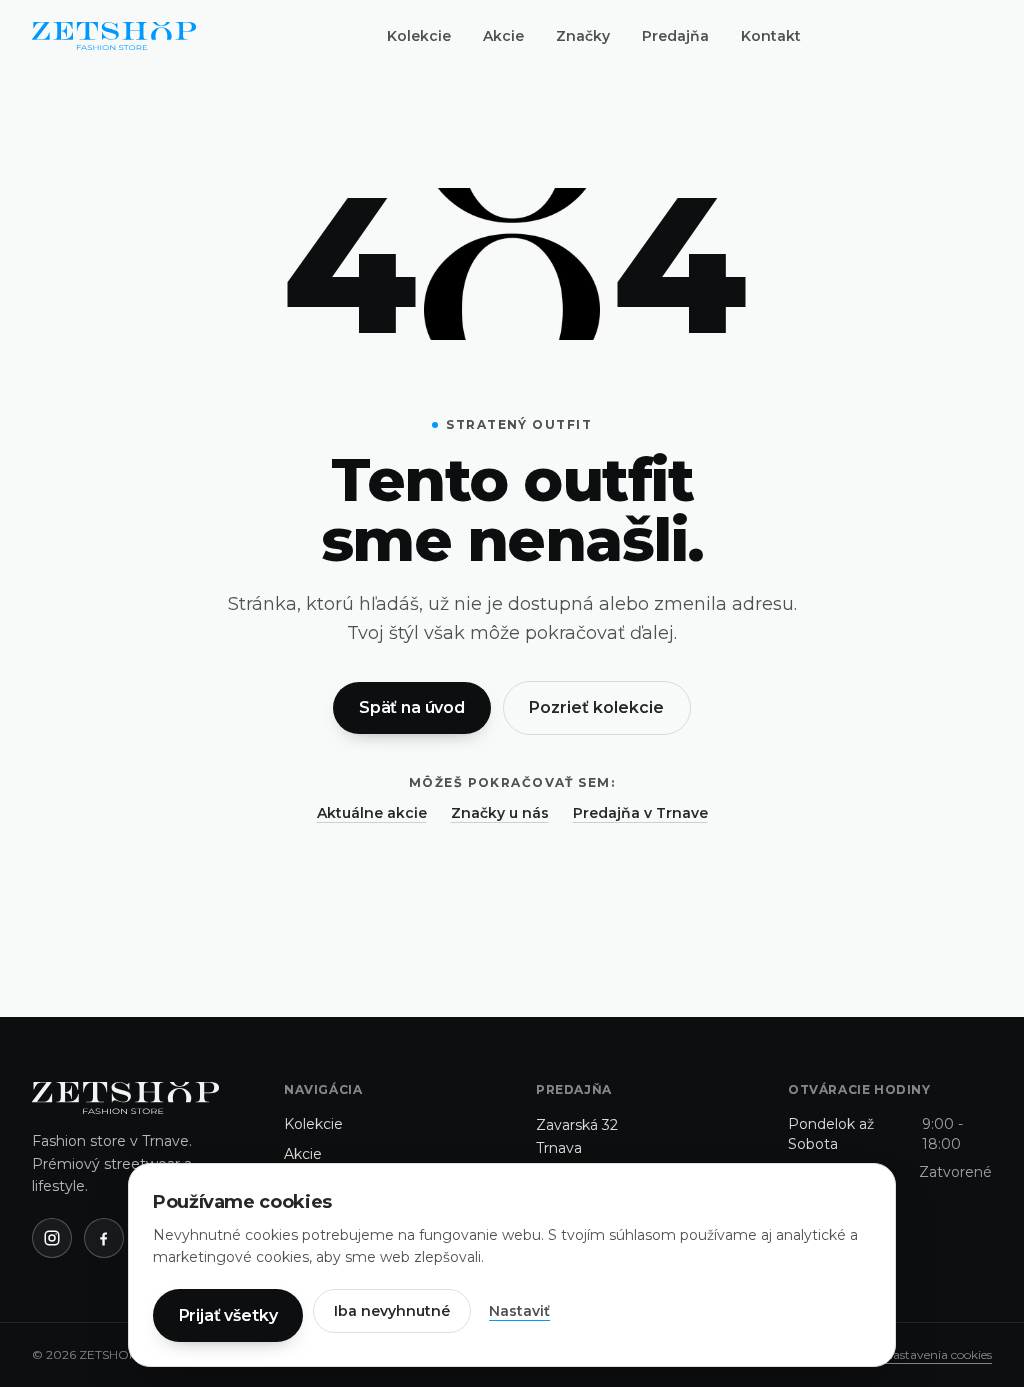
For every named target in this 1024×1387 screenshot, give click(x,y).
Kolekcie (419, 36)
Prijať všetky (228, 1315)
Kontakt (771, 36)
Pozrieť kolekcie (596, 707)
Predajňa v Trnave (640, 813)
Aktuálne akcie (372, 813)
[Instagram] (52, 1238)
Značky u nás (500, 813)
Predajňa (675, 36)
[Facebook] (104, 1238)
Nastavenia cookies (938, 1354)
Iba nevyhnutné (392, 1311)
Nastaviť (519, 1311)
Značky (583, 36)
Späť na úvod (412, 707)
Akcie (503, 36)
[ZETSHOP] (114, 36)
